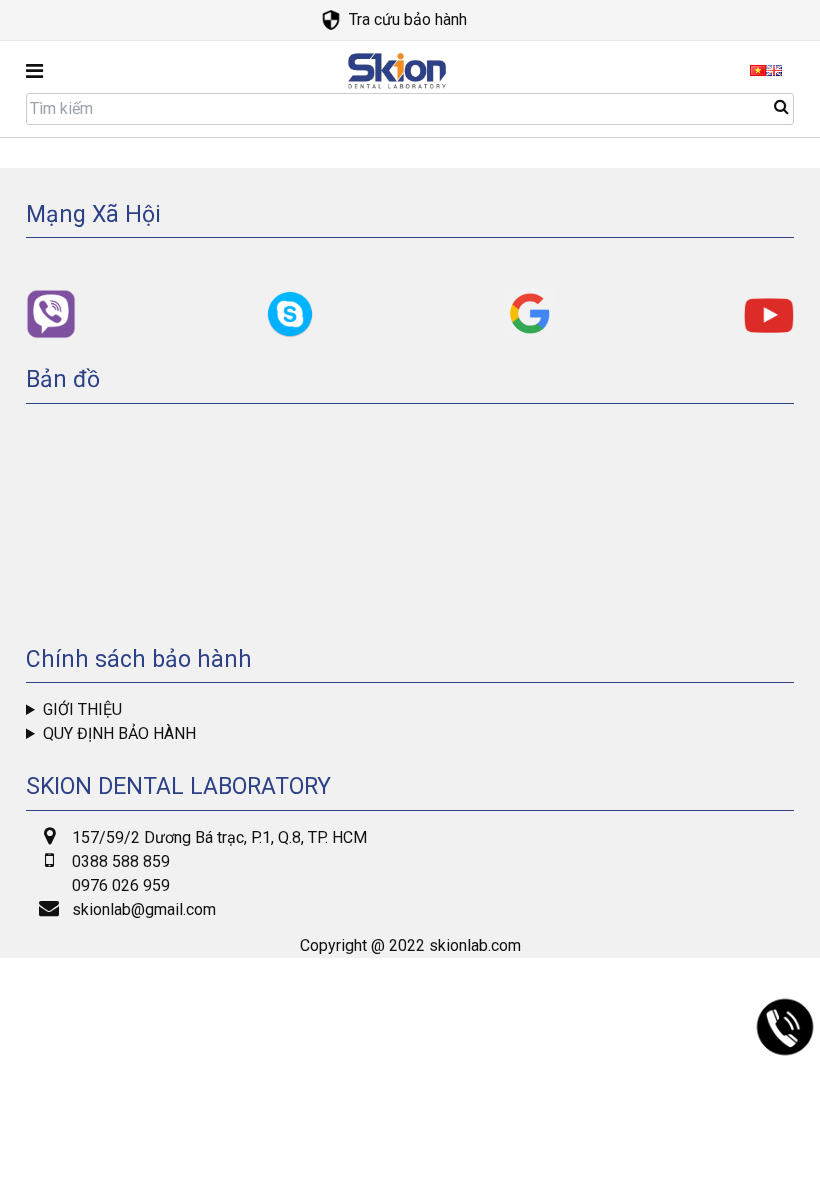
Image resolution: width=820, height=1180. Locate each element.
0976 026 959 (121, 885)
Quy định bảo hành (119, 733)
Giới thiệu (82, 709)
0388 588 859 (121, 861)
